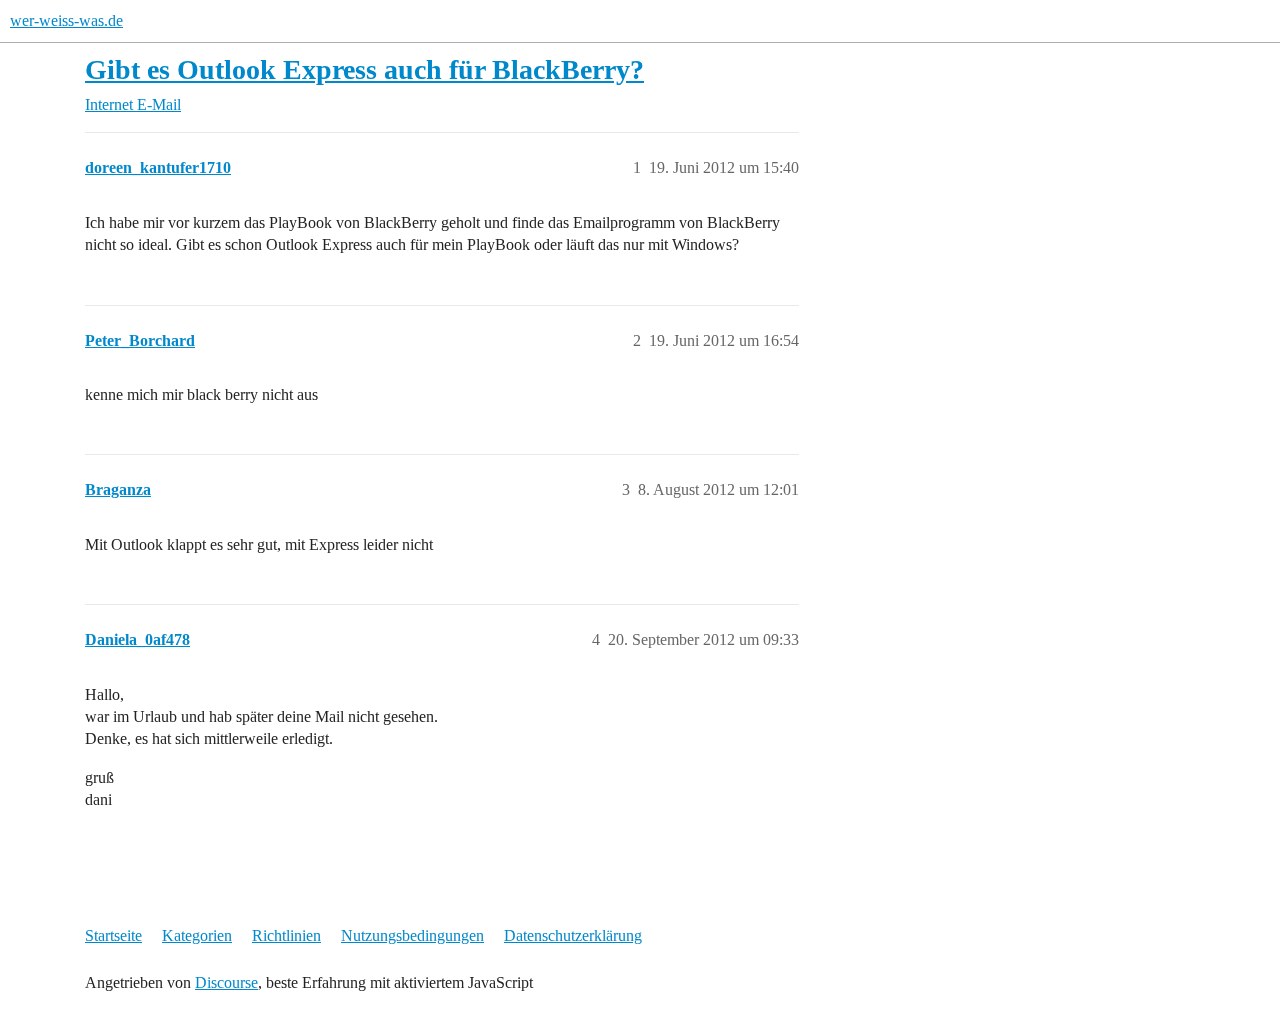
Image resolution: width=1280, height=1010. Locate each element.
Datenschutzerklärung (573, 935)
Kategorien (197, 935)
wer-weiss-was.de (66, 20)
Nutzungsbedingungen (412, 935)
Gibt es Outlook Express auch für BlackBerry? (364, 69)
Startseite (113, 935)
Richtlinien (286, 935)
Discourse (226, 982)
